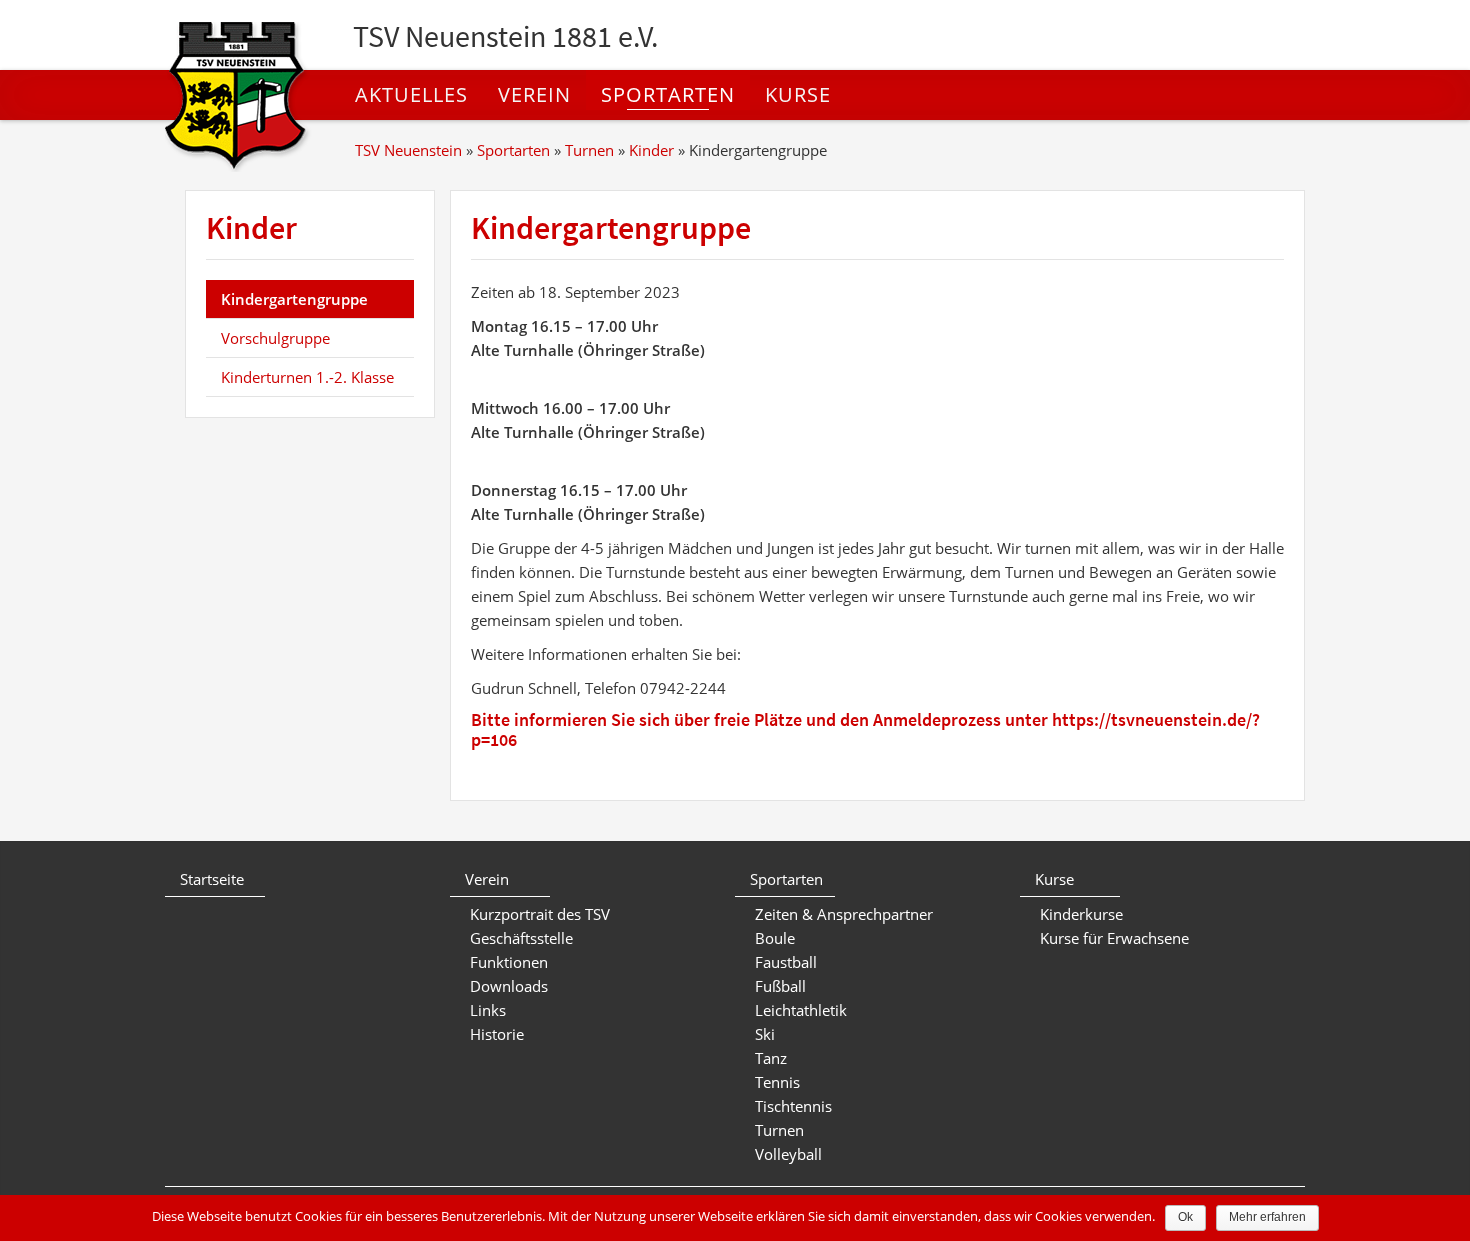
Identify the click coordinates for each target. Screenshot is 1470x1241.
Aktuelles (411, 94)
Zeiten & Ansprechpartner (844, 914)
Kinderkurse (1081, 914)
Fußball (780, 986)
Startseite (212, 879)
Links (488, 1010)
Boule (775, 938)
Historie (497, 1034)
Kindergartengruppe (294, 299)
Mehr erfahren (1267, 1217)
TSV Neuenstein (408, 150)
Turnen (589, 150)
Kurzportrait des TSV (540, 914)
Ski (765, 1034)
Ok (1185, 1217)
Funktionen (509, 962)
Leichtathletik (801, 1010)
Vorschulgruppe (275, 338)
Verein (534, 94)
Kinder (651, 150)
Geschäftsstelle (521, 938)
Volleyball (788, 1154)
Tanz (771, 1058)
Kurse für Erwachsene (1114, 938)
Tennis (777, 1082)
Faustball (786, 962)
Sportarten (668, 94)
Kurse (798, 94)
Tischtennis (793, 1106)
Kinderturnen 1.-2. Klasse (307, 377)
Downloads (509, 986)
